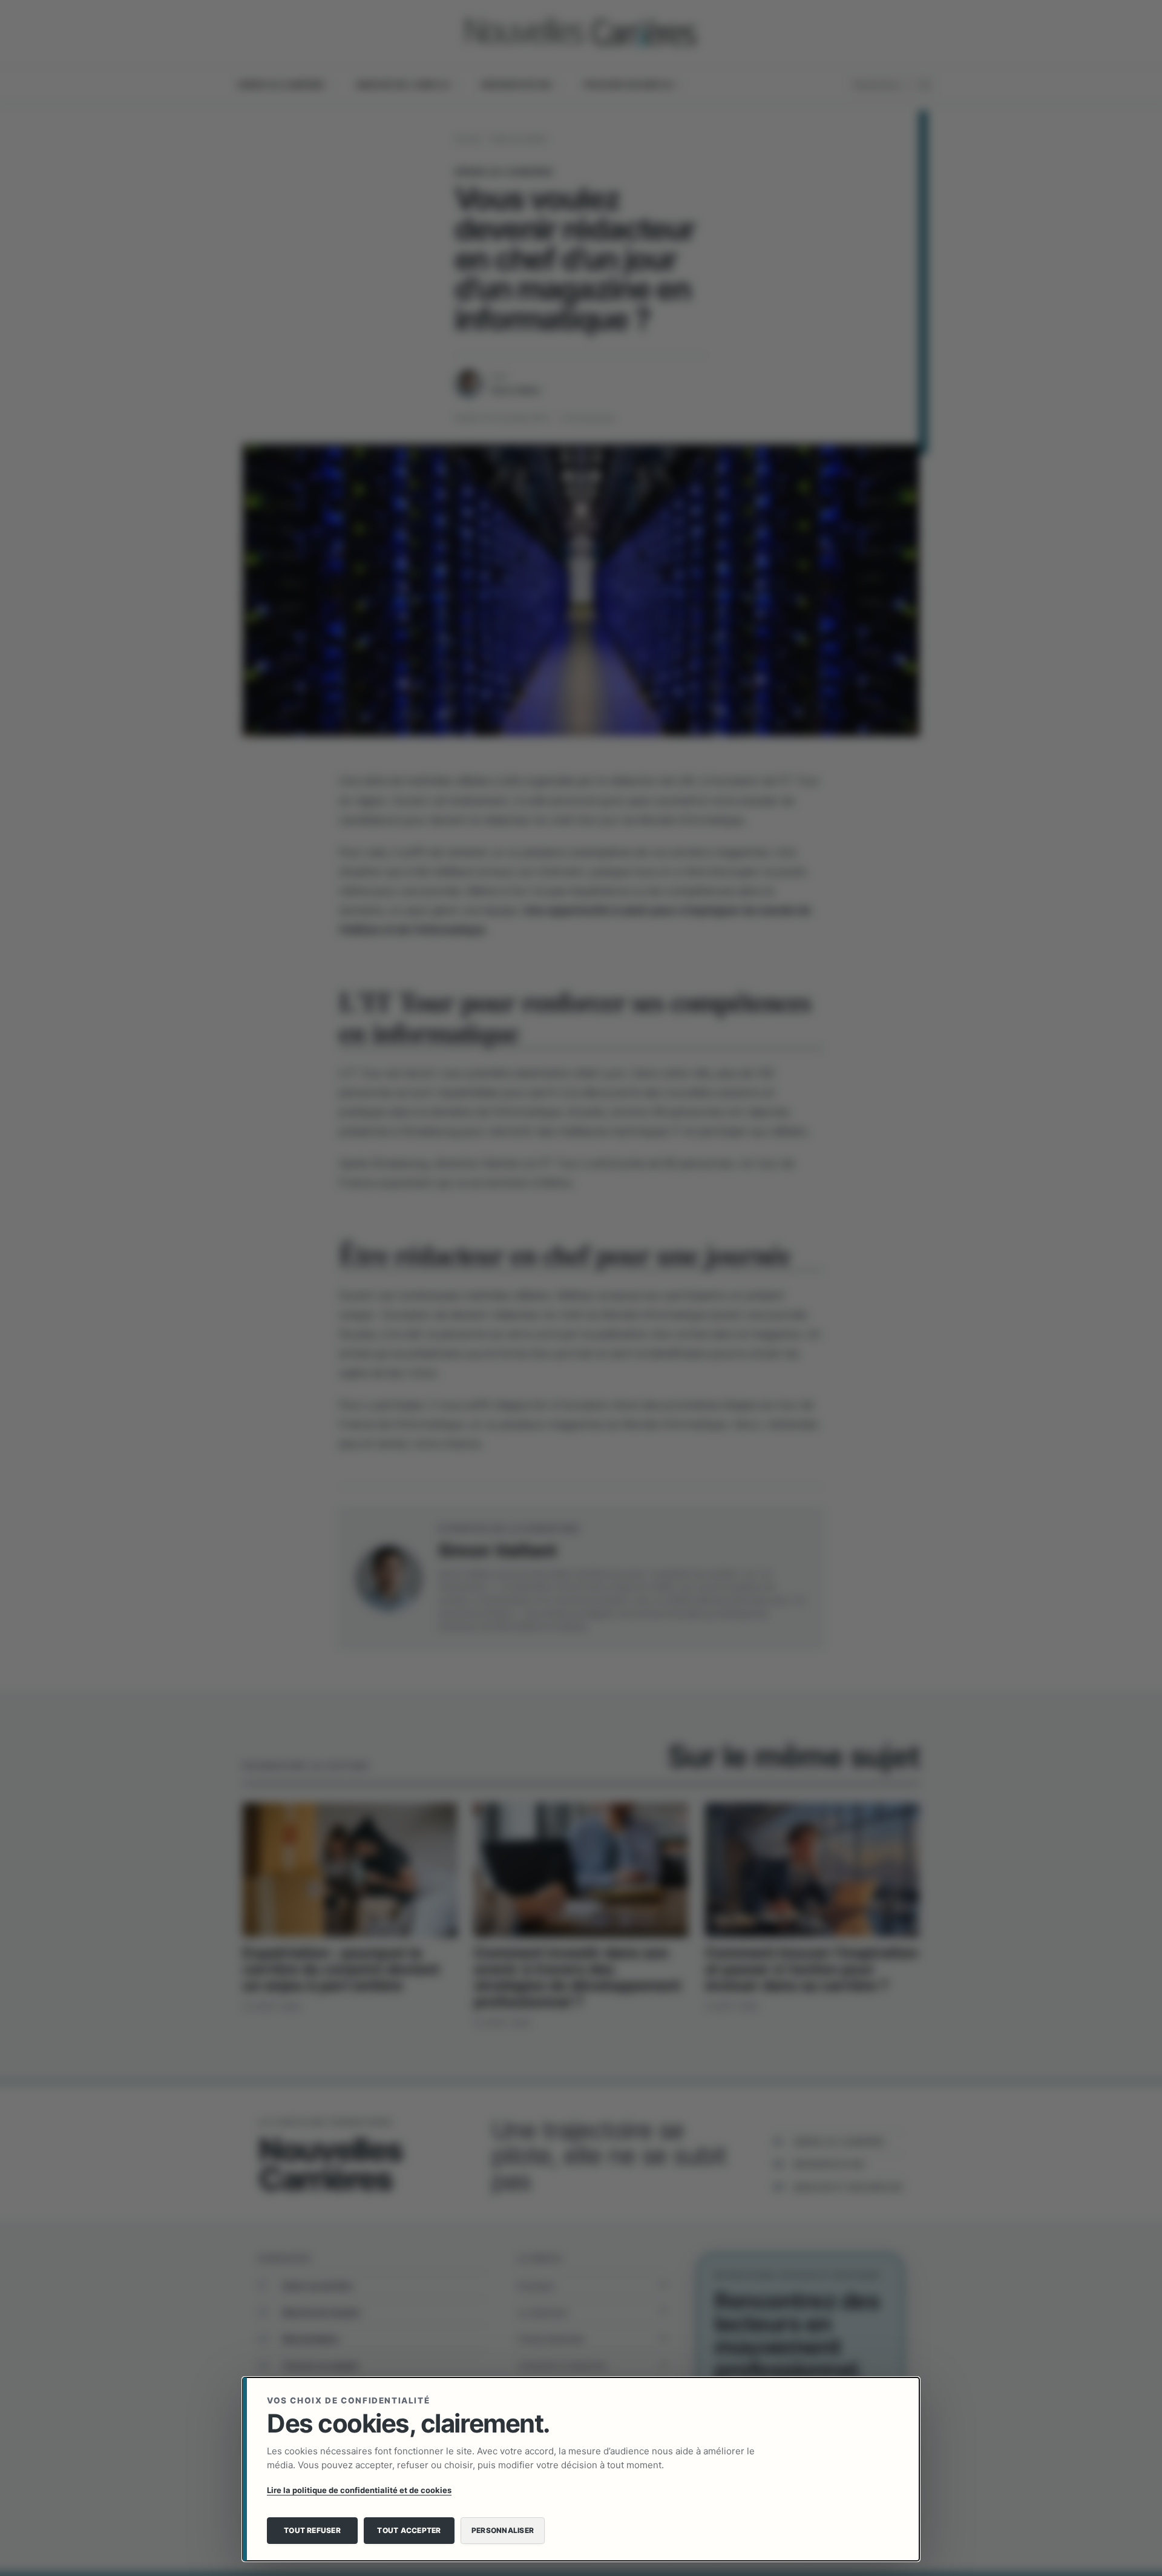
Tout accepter (409, 2530)
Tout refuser (312, 2530)
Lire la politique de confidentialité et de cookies (359, 2490)
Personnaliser (503, 2530)
